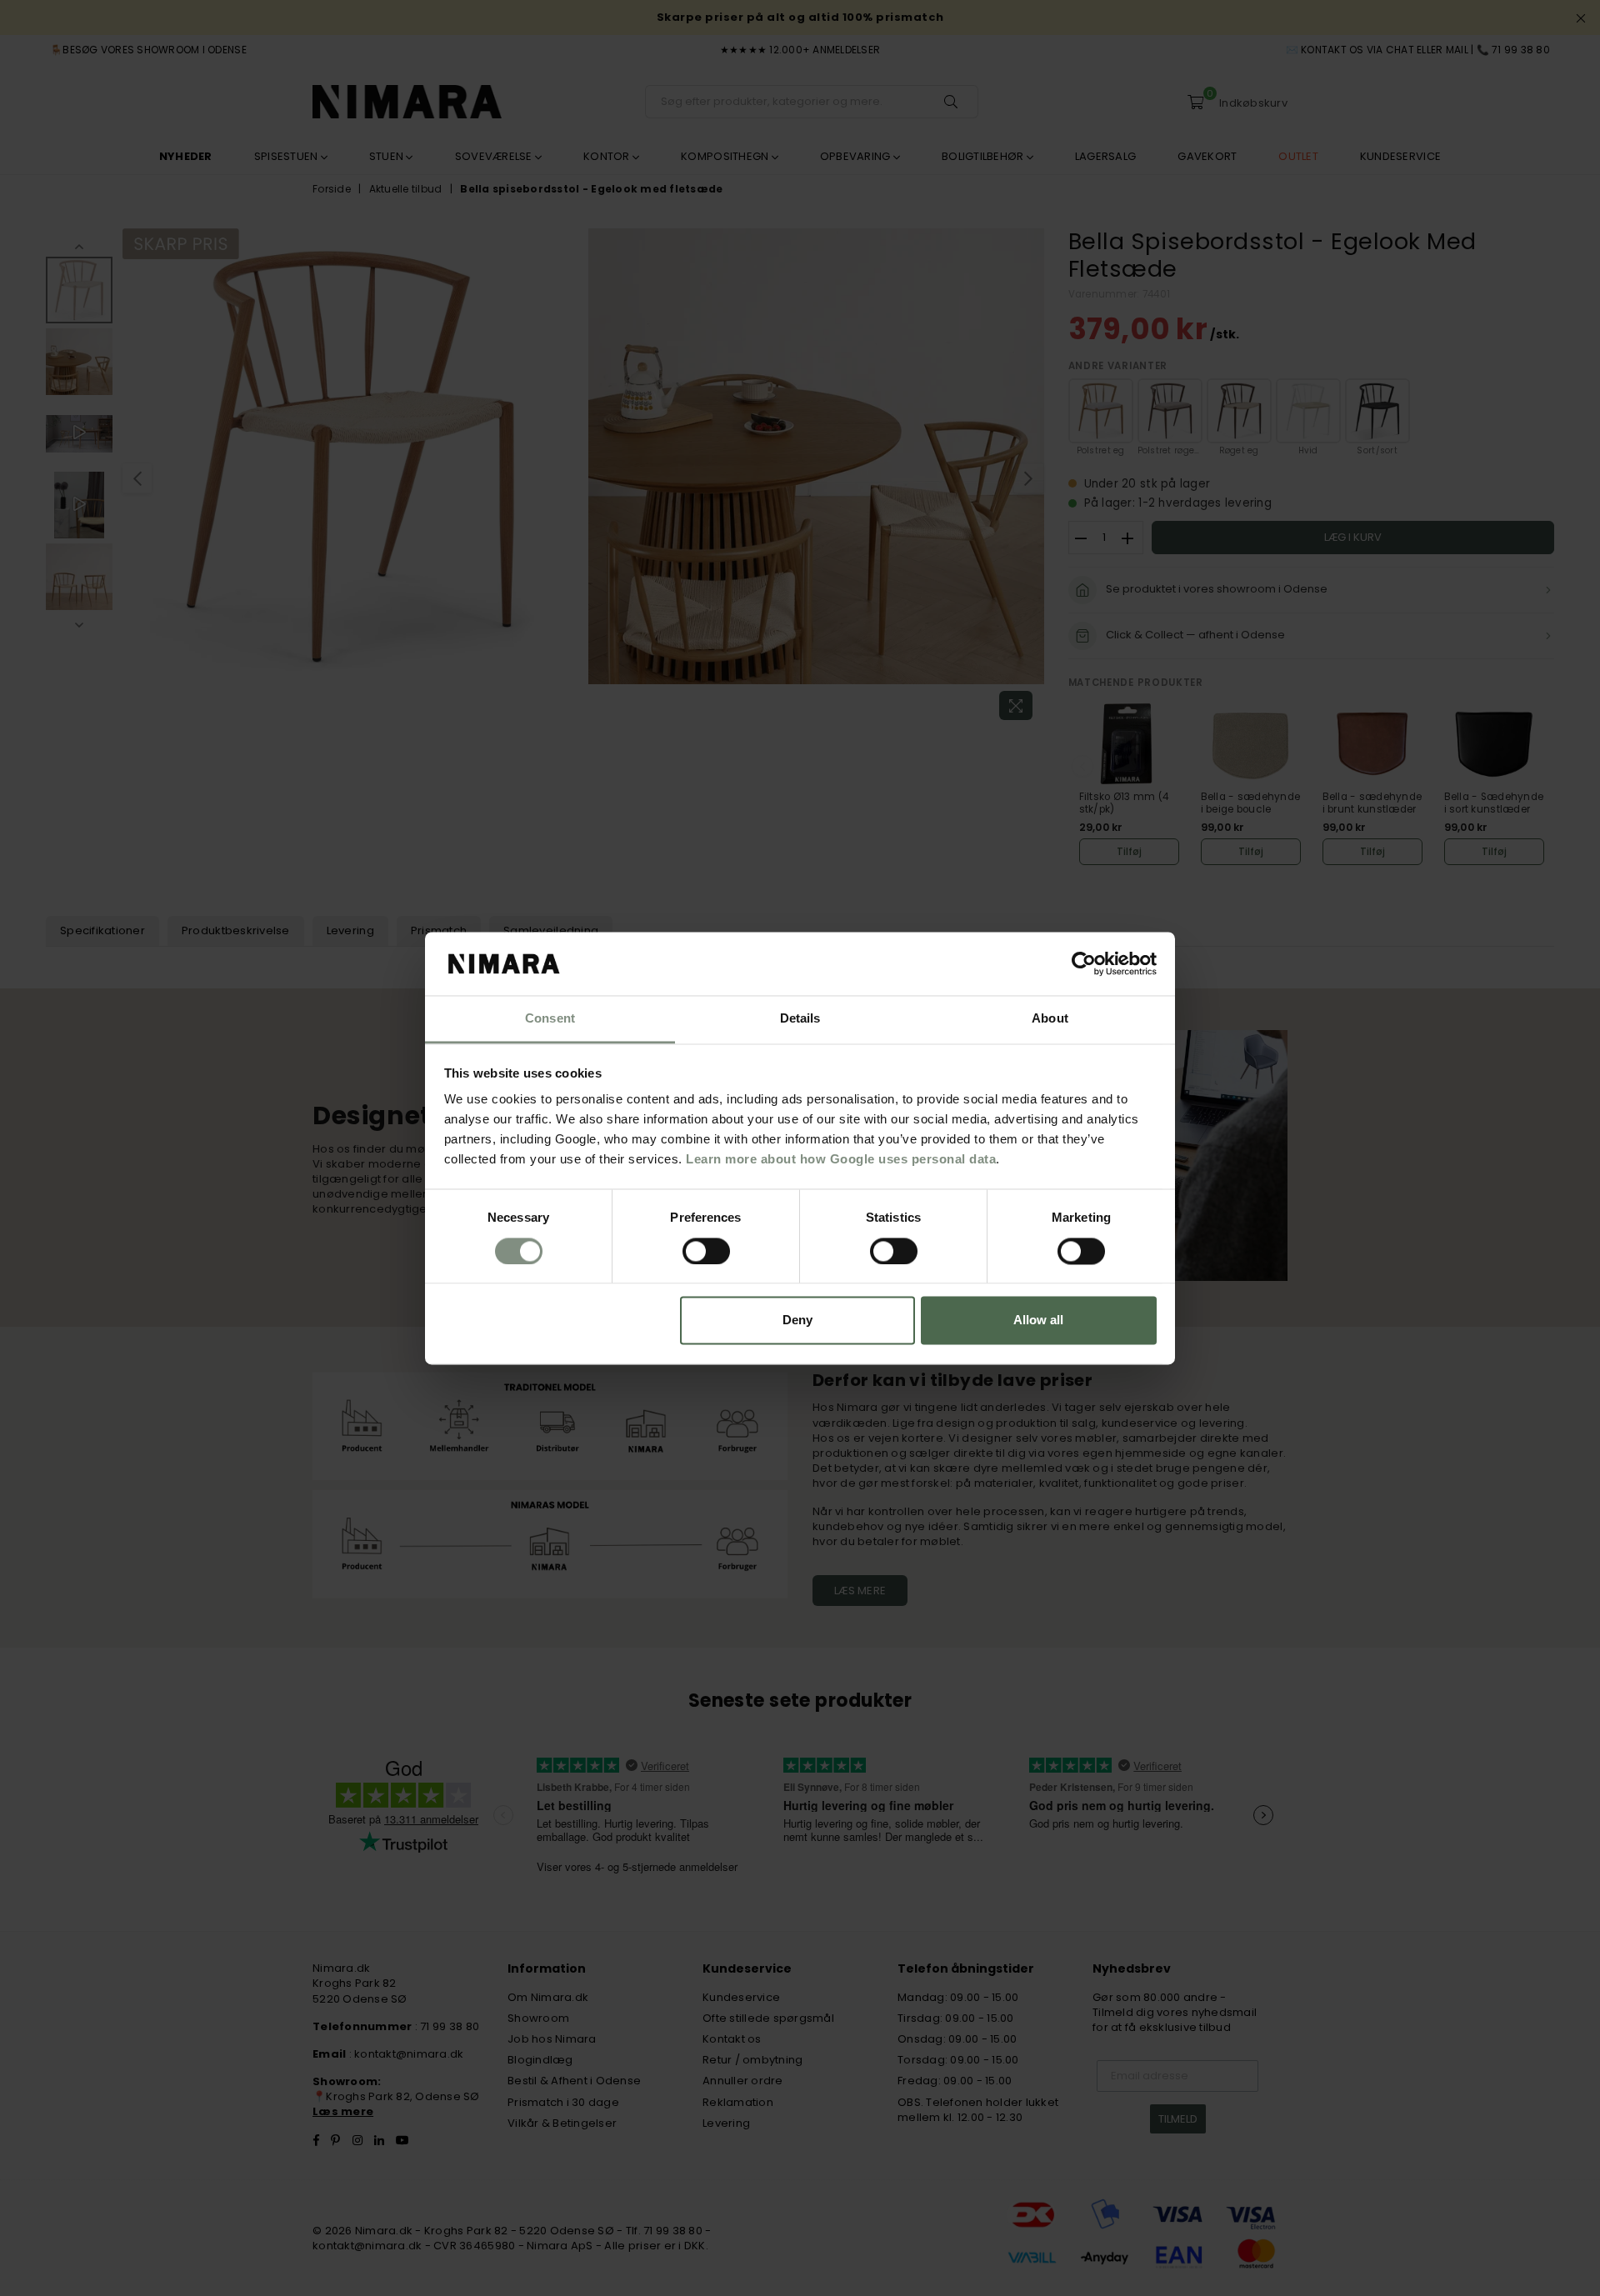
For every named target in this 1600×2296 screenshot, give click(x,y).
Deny (797, 1321)
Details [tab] (800, 1019)
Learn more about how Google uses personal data (841, 1160)
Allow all (1038, 1321)
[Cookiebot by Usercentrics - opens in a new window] (1084, 963)
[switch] (706, 1251)
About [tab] (1050, 1019)
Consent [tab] (550, 1019)
